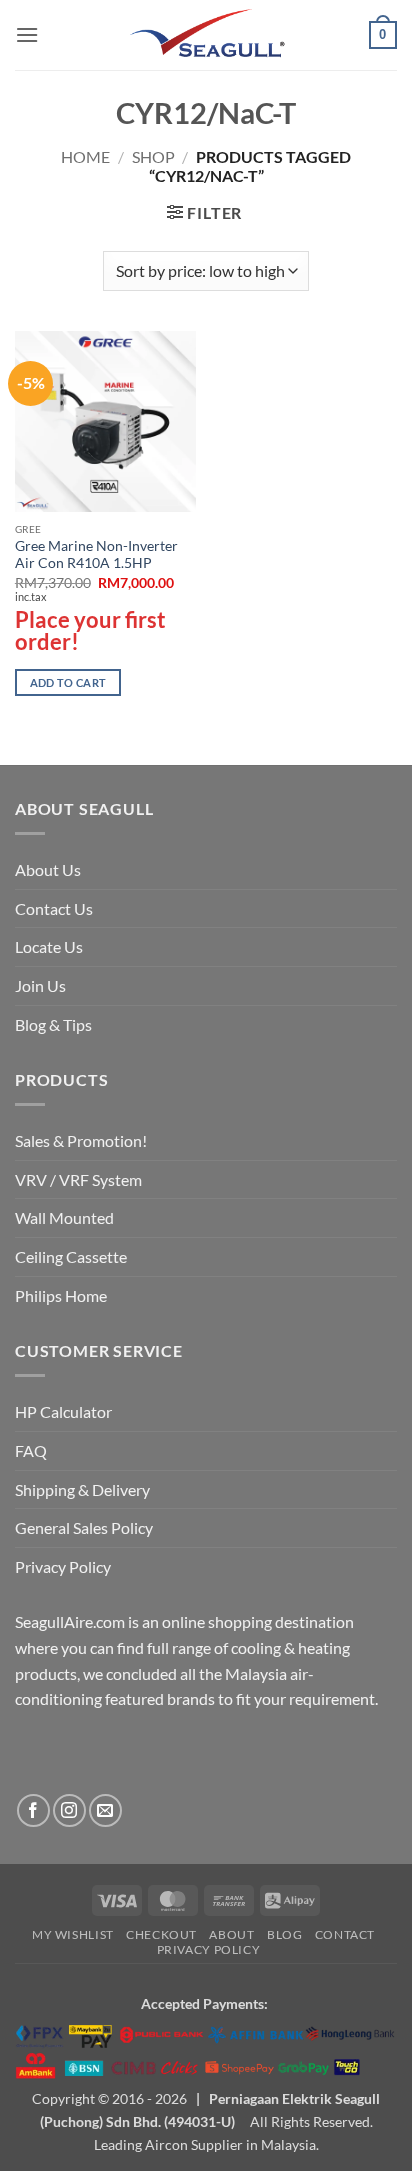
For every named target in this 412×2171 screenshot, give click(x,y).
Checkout (161, 1934)
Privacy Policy (63, 1566)
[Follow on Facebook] (33, 1810)
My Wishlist (73, 1934)
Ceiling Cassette (71, 1256)
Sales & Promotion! (81, 1140)
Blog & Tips (53, 1024)
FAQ (31, 1450)
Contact (345, 1934)
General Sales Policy (84, 1527)
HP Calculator (63, 1411)
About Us (48, 869)
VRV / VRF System (78, 1179)
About (231, 1934)
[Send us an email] (105, 1810)
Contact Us (54, 908)
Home (85, 156)
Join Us (40, 985)
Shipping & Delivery (82, 1489)
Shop (153, 156)
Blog (284, 1934)
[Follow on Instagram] (69, 1810)
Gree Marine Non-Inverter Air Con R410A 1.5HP (96, 555)
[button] (27, 34)
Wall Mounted (64, 1217)
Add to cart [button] (68, 682)
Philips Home (61, 1295)
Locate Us (49, 946)
